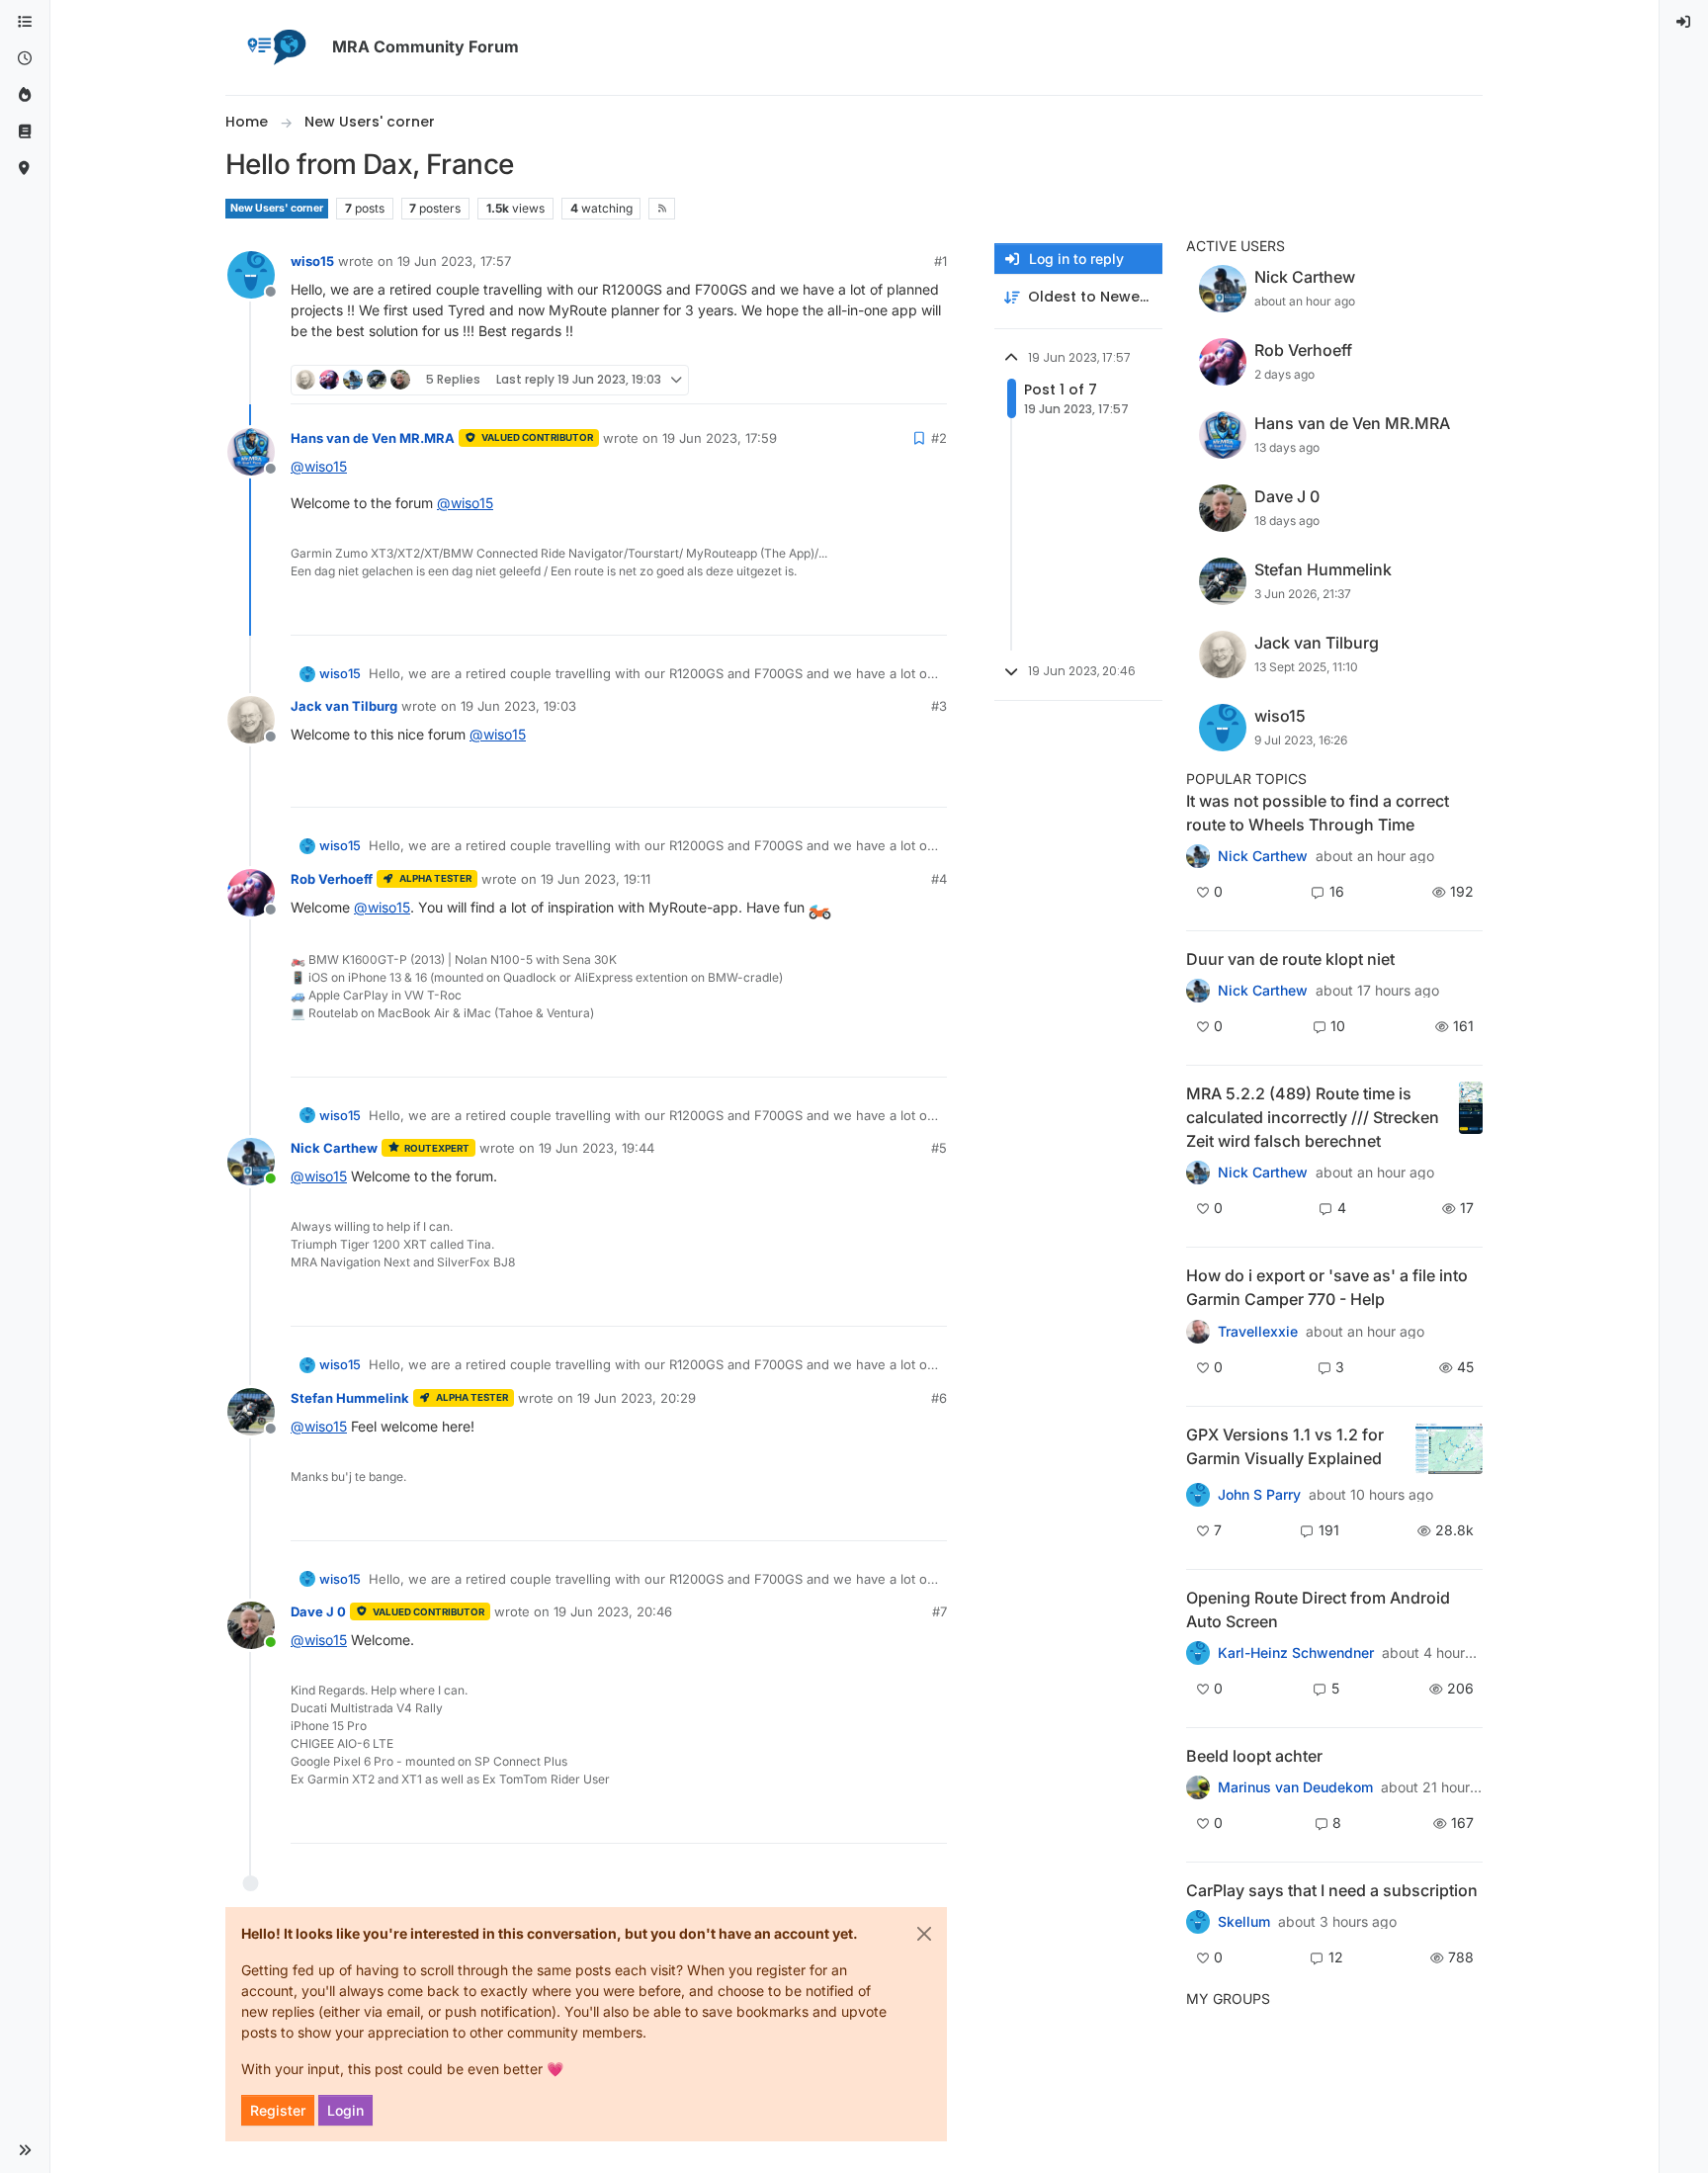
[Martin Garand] (1198, 1922)
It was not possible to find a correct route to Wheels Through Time (1318, 813)
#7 (939, 1611)
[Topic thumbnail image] (1471, 1117)
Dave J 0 (318, 1611)
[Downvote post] (930, 380)
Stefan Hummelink (350, 1398)
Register (278, 2110)
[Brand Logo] (275, 47)
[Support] (25, 132)
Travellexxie (1258, 1332)
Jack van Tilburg (344, 706)
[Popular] (25, 95)
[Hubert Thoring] (1198, 1173)
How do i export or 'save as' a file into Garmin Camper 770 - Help (1327, 1287)
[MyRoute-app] (25, 169)
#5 (939, 1148)
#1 (940, 261)
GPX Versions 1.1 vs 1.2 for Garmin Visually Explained (1285, 1446)
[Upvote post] (860, 380)
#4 (939, 879)
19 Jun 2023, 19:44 (597, 1148)
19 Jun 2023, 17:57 (454, 261)
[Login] (1684, 22)
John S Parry (1259, 1495)
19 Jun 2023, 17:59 (720, 438)
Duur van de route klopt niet (1290, 959)
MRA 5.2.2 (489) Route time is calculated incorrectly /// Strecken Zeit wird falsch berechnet (1313, 1117)
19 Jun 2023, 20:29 (637, 1398)
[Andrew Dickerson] (1198, 1653)
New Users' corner (277, 208)
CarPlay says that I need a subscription (1332, 1890)
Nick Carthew (334, 1148)
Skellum (1244, 1922)
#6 (939, 1398)
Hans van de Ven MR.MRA (373, 438)
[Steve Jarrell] (1198, 1494)
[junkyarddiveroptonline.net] (1198, 856)
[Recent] (25, 59)
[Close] (924, 1934)
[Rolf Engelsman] (1198, 991)
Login (345, 2110)
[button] (25, 2150)
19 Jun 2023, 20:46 (613, 1611)
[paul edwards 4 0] (1198, 1331)
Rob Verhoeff (332, 879)
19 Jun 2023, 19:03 (518, 706)
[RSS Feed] (662, 209)
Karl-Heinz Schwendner (1296, 1653)
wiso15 (312, 261)
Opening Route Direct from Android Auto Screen (1318, 1609)
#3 (939, 706)
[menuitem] (1684, 22)
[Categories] (25, 22)
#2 (939, 438)
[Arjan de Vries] (1198, 1787)
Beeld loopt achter (1254, 1756)
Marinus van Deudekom (1295, 1787)
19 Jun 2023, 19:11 (596, 879)
